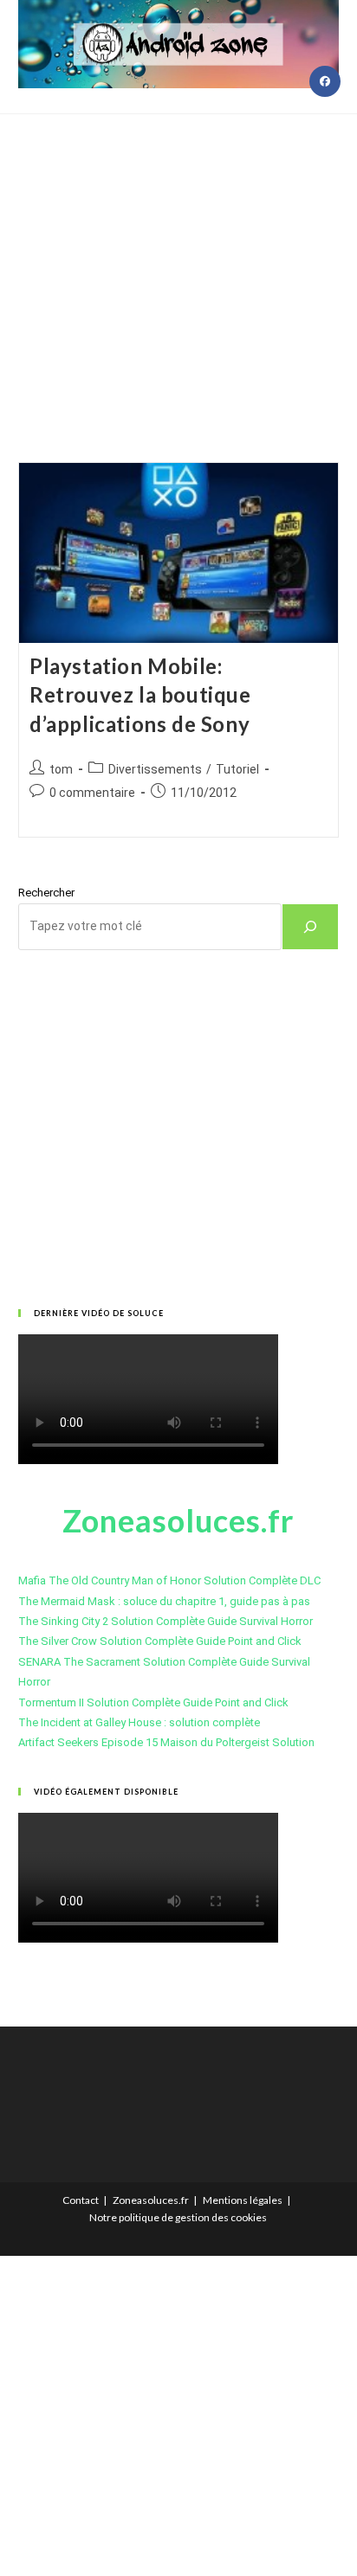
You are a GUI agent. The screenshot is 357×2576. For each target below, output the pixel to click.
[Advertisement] (178, 267)
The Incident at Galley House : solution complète (139, 1722)
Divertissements (155, 769)
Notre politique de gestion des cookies (178, 2217)
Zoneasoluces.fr (151, 2200)
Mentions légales (243, 2200)
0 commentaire (92, 793)
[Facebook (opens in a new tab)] (325, 81)
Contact (81, 2200)
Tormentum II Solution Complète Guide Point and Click (153, 1702)
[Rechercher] (310, 927)
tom (61, 769)
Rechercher (46, 893)
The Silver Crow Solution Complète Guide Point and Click (160, 1641)
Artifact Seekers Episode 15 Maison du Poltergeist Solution (166, 1742)
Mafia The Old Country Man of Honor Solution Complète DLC (169, 1580)
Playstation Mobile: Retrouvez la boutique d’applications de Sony (140, 695)
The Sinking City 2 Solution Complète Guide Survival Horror (166, 1621)
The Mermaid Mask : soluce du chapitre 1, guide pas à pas (164, 1601)
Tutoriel (237, 769)
